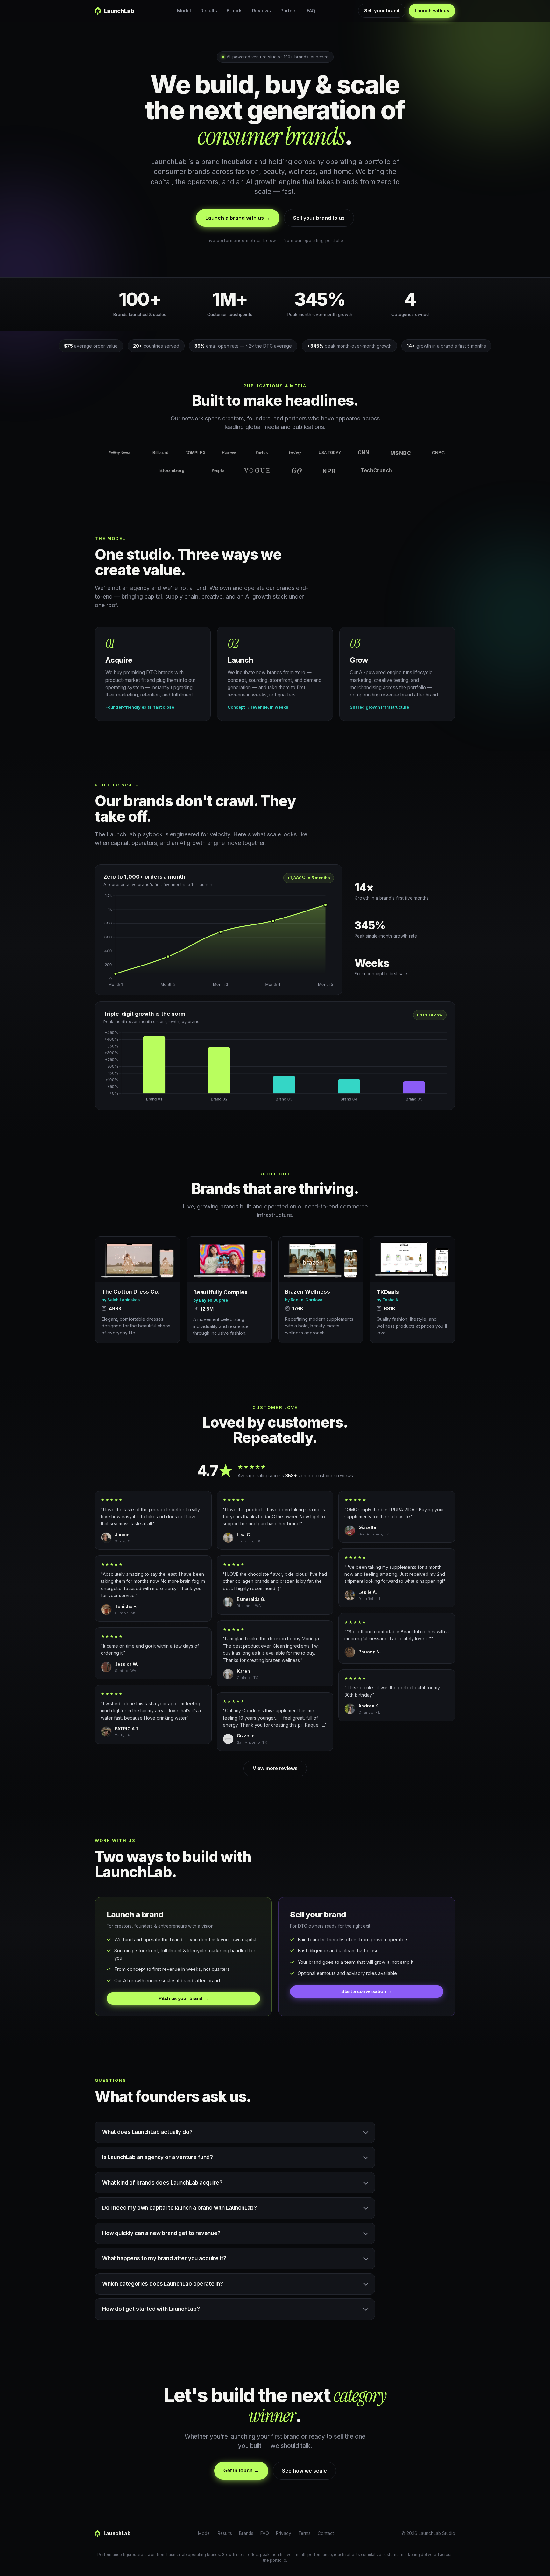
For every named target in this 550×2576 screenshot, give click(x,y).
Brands (235, 11)
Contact (326, 2533)
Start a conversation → (367, 1991)
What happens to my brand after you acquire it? (164, 2258)
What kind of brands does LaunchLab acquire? (162, 2183)
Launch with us (432, 11)
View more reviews (275, 1768)
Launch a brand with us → (238, 218)
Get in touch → (241, 2471)
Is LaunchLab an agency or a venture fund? (158, 2157)
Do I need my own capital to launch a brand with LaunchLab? (180, 2208)
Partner (289, 11)
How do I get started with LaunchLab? (151, 2309)
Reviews (261, 11)
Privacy (284, 2533)
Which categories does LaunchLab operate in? (163, 2284)
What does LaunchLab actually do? (147, 2132)
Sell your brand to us (319, 218)
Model (184, 11)
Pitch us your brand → (183, 1998)
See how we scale (304, 2471)
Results (209, 11)
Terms (304, 2533)
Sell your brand (382, 11)
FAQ (311, 11)
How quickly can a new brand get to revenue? (161, 2233)
